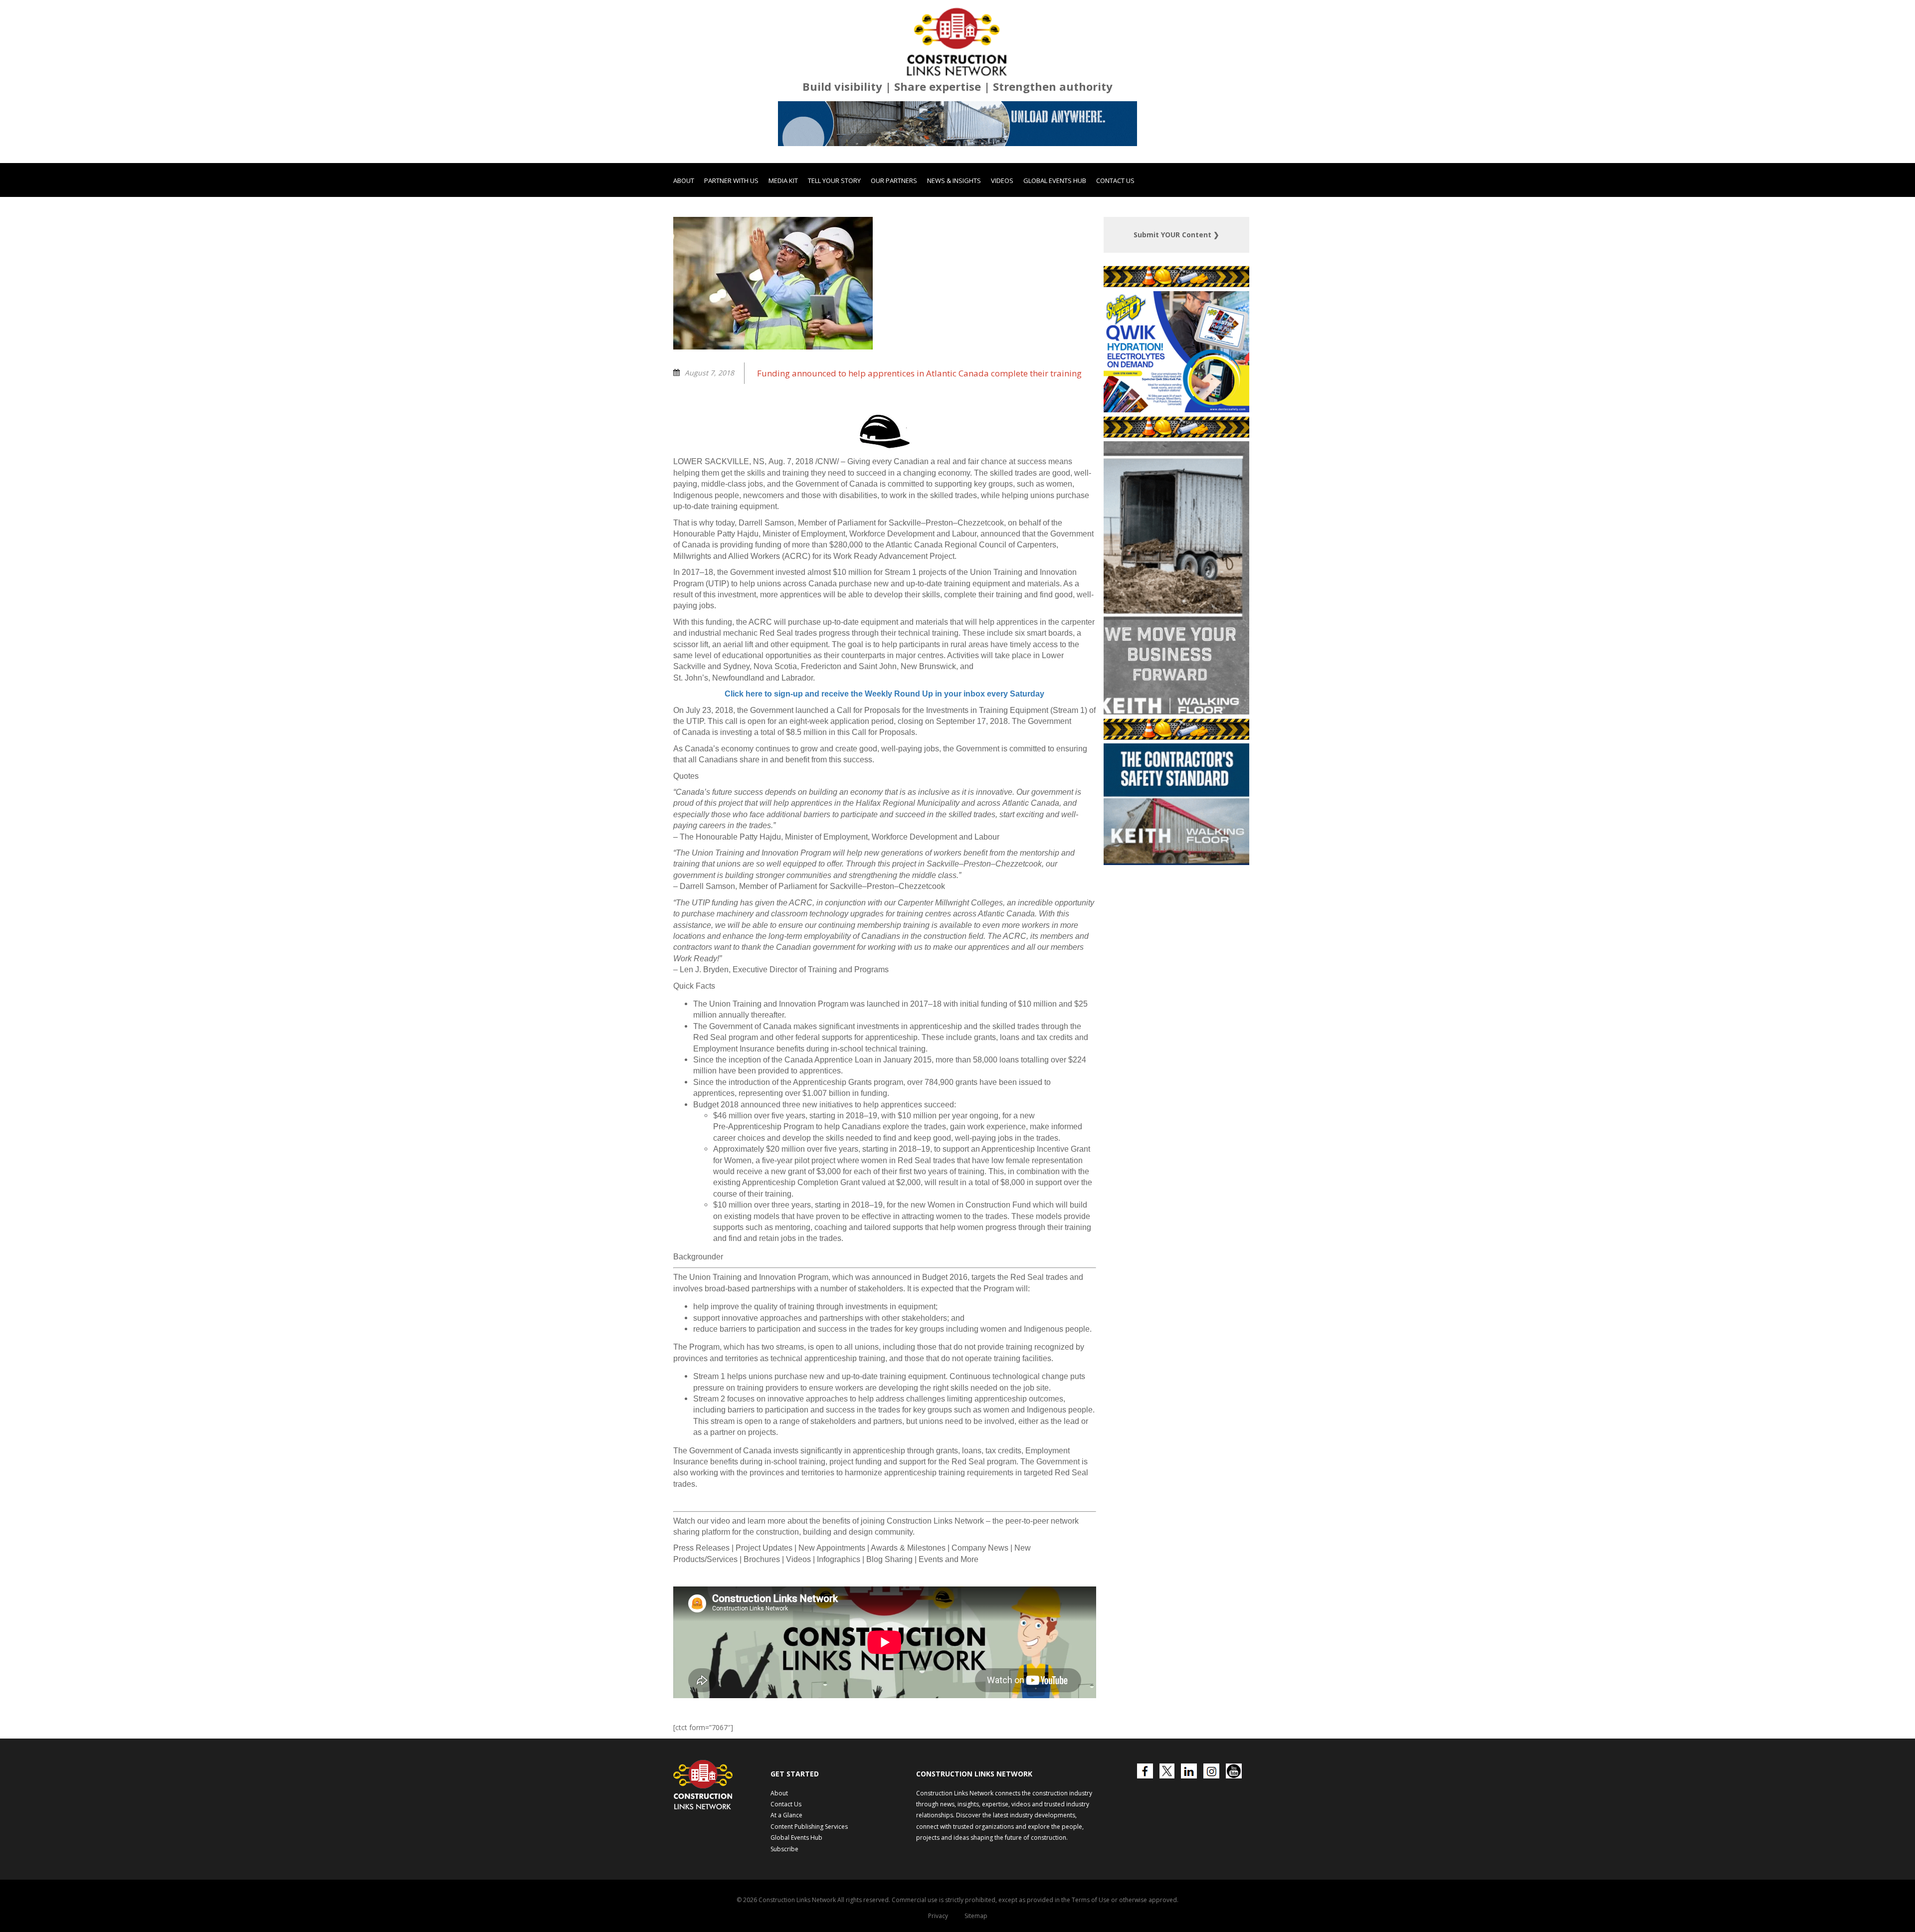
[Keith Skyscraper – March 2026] (1177, 765)
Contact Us (1115, 234)
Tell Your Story (834, 234)
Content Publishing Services (809, 1880)
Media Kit (783, 234)
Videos (1002, 234)
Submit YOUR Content (1176, 288)
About (684, 234)
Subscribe (784, 1902)
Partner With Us (731, 234)
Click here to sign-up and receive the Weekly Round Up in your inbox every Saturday (884, 747)
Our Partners (894, 234)
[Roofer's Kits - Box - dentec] (1213, 463)
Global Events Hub (1055, 234)
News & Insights (954, 234)
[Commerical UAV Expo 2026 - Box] (1241, 916)
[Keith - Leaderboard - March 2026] (957, 177)
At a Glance (786, 1868)
